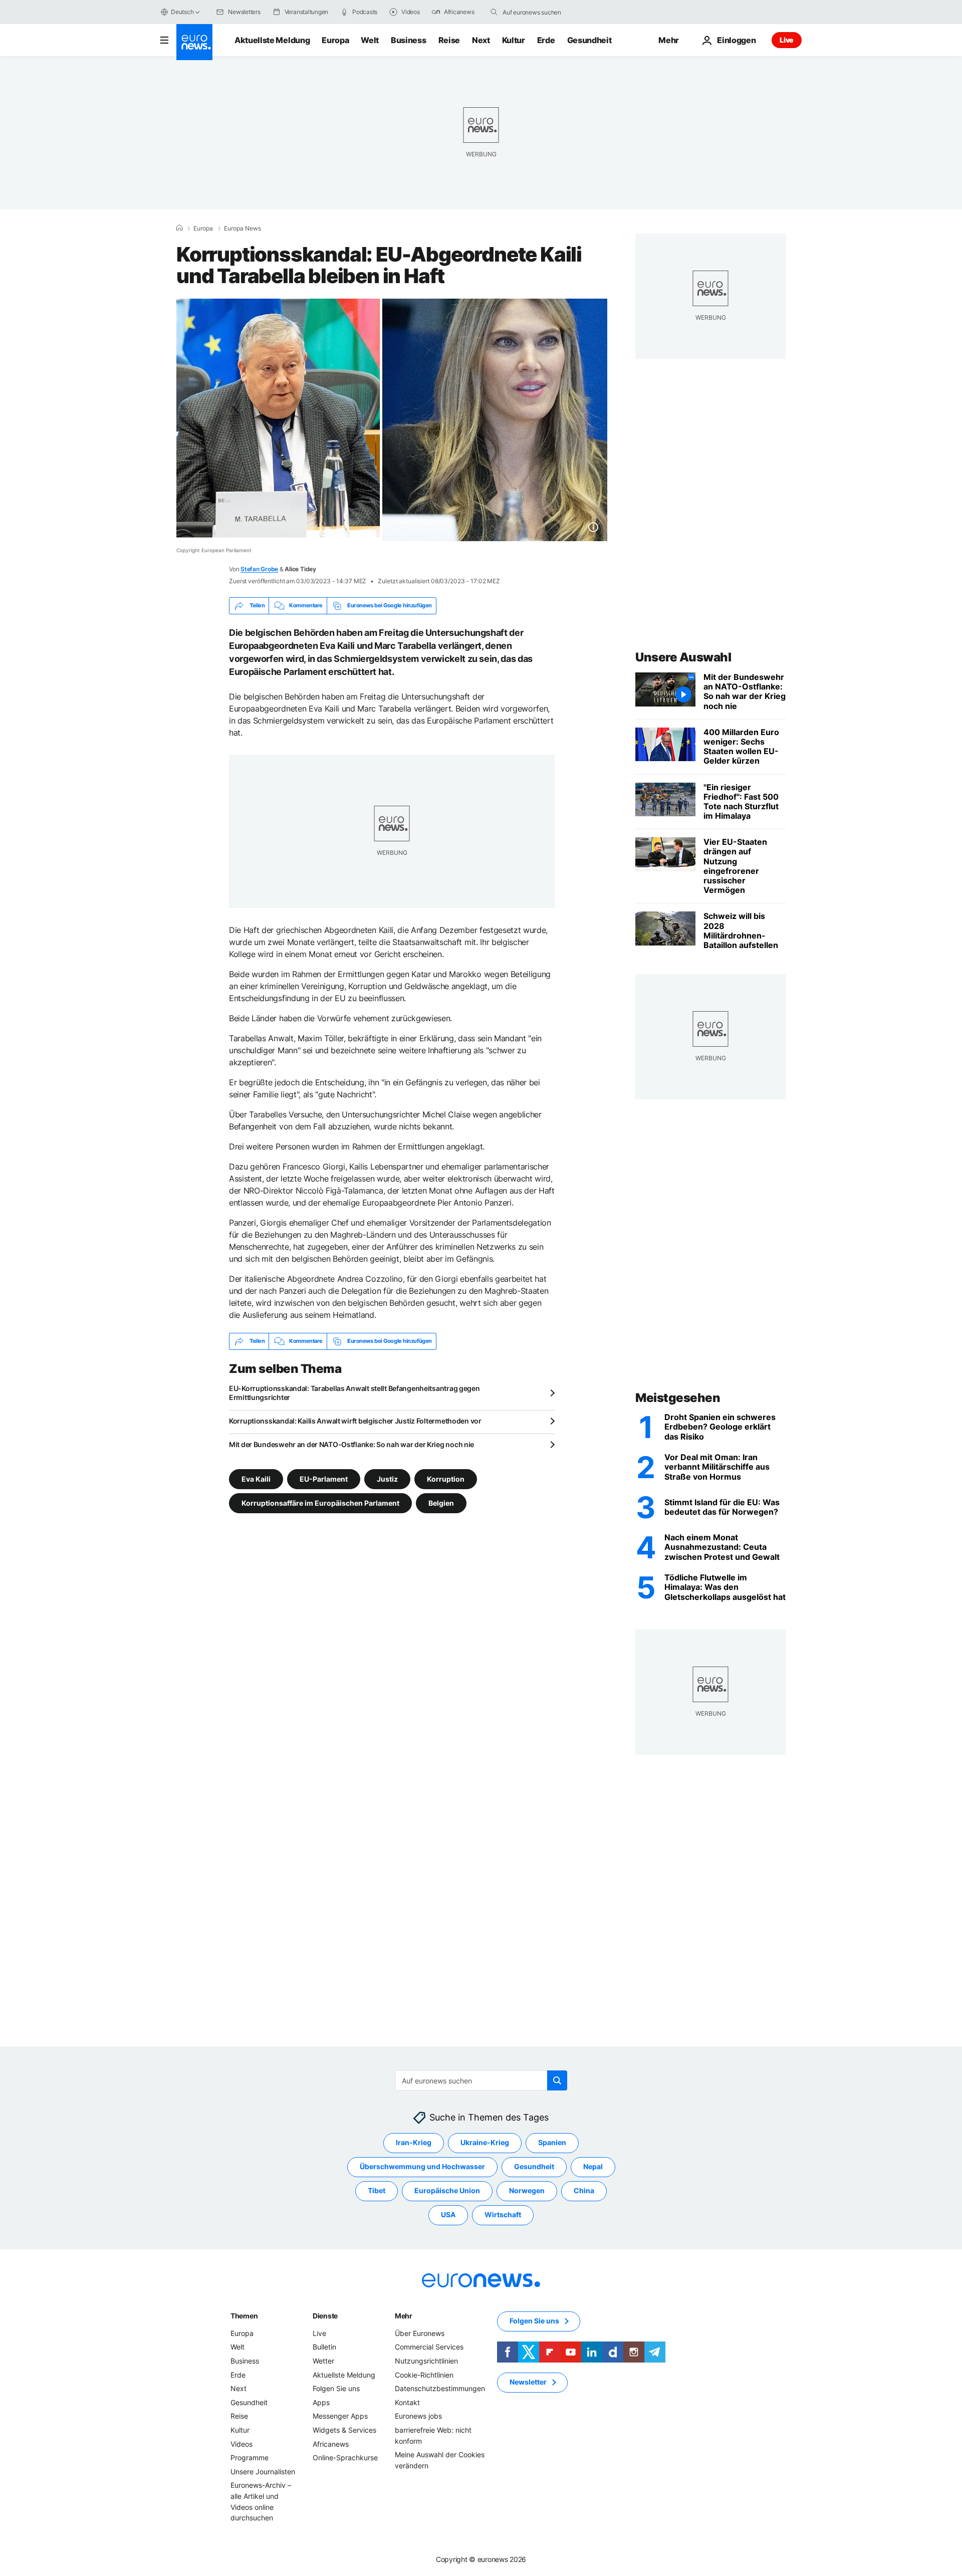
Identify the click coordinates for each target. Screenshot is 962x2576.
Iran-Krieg (414, 2143)
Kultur (514, 40)
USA (448, 2215)
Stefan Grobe (259, 569)
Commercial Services (429, 2347)
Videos (242, 2444)
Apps (321, 2402)
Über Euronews (420, 2333)
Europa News (243, 228)
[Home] (179, 228)
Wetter (323, 2361)
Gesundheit (589, 40)
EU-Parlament (324, 1478)
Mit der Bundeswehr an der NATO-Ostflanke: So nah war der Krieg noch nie (351, 1444)
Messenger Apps (340, 2416)
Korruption (446, 1478)
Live (787, 40)
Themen (244, 2316)
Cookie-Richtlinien (424, 2375)
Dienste (325, 2316)
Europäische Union (447, 2191)
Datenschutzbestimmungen (440, 2388)
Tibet (377, 2191)
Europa (335, 40)
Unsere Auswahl (683, 657)
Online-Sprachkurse (345, 2457)
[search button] (494, 12)
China (584, 2191)
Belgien (441, 1502)
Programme (250, 2457)
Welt (370, 40)
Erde (546, 40)
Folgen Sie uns (336, 2388)
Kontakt (407, 2402)
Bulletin (324, 2347)
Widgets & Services (344, 2430)
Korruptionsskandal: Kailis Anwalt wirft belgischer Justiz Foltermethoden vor (355, 1421)
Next (481, 40)
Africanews (331, 2444)
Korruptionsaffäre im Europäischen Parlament (320, 1502)
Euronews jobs (418, 2416)
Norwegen (527, 2191)
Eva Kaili (256, 1478)
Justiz (387, 1478)
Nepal (593, 2167)
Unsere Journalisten (263, 2472)
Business (408, 40)
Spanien (552, 2143)
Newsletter (528, 2382)
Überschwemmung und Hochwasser (422, 2167)
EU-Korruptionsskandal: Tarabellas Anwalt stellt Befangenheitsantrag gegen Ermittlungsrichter (354, 1393)
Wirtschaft (503, 2215)
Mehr (404, 2316)
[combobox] (545, 12)
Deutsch (182, 12)
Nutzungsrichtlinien (426, 2361)
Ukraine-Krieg (485, 2143)
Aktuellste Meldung (272, 40)
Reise (449, 40)
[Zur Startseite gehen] (194, 42)
